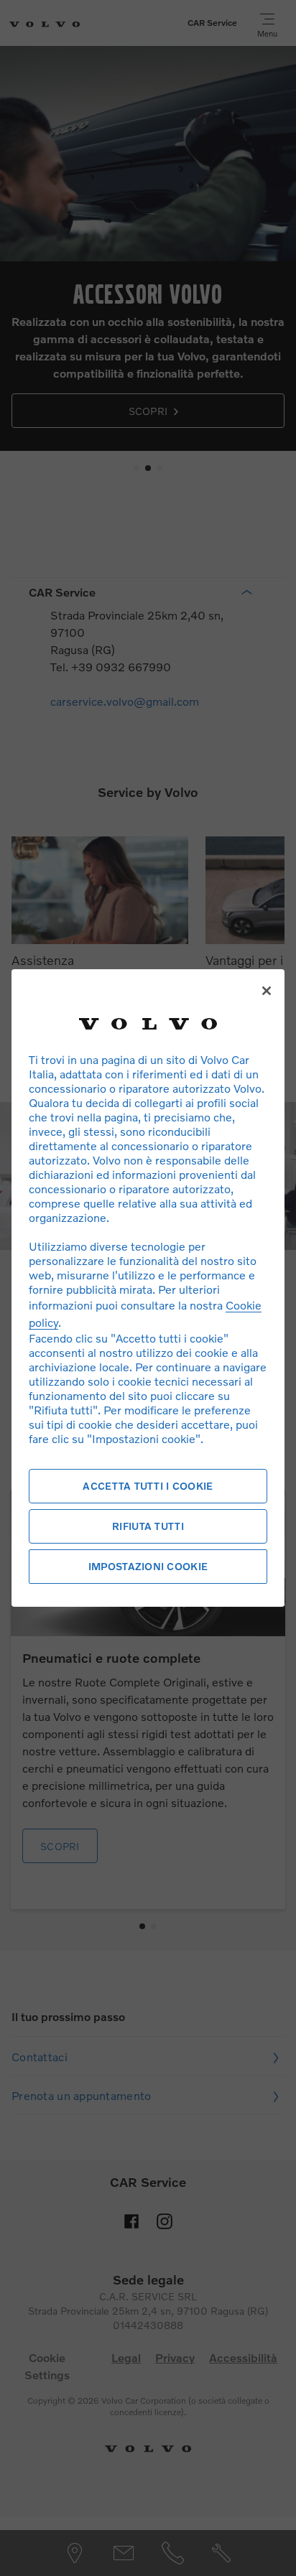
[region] (148, 1288)
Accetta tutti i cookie (148, 1486)
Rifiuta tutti (148, 1526)
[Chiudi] (267, 991)
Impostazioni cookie (148, 1566)
